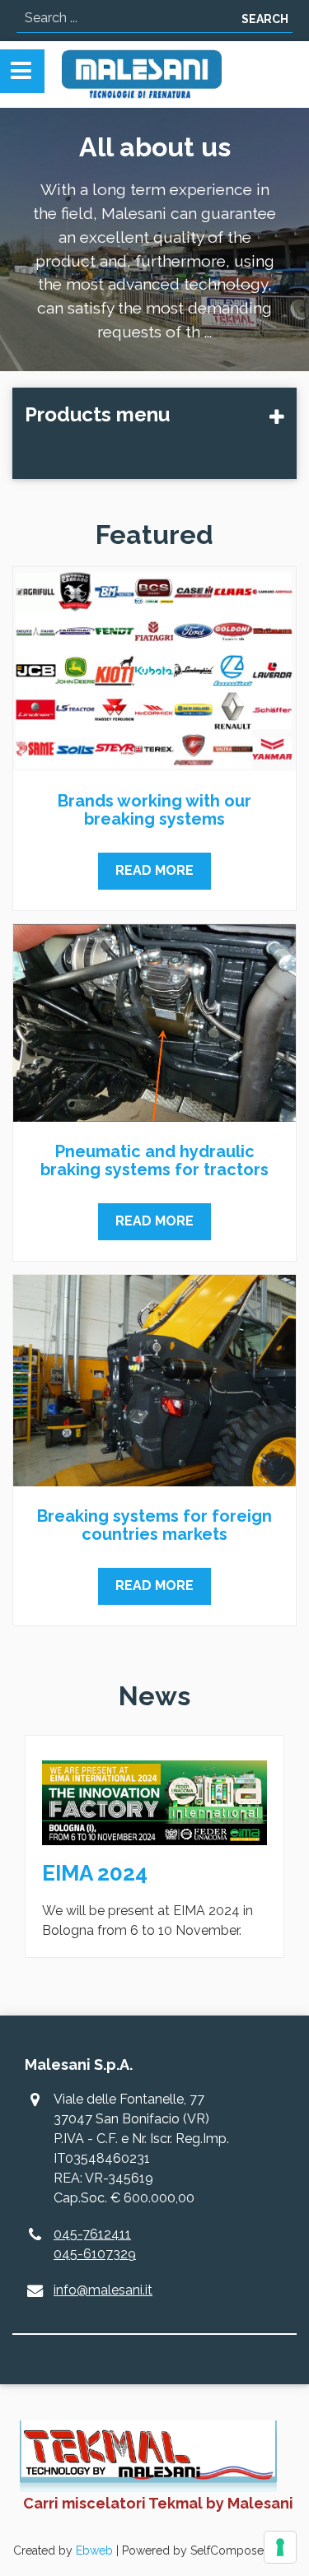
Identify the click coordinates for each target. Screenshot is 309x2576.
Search (265, 19)
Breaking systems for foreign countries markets (154, 1525)
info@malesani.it (103, 2290)
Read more (154, 870)
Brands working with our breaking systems (154, 810)
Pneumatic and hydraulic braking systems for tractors (154, 1160)
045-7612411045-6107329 (95, 2244)
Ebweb (94, 2550)
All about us (155, 147)
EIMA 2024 (95, 1873)
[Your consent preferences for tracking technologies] (280, 2547)
